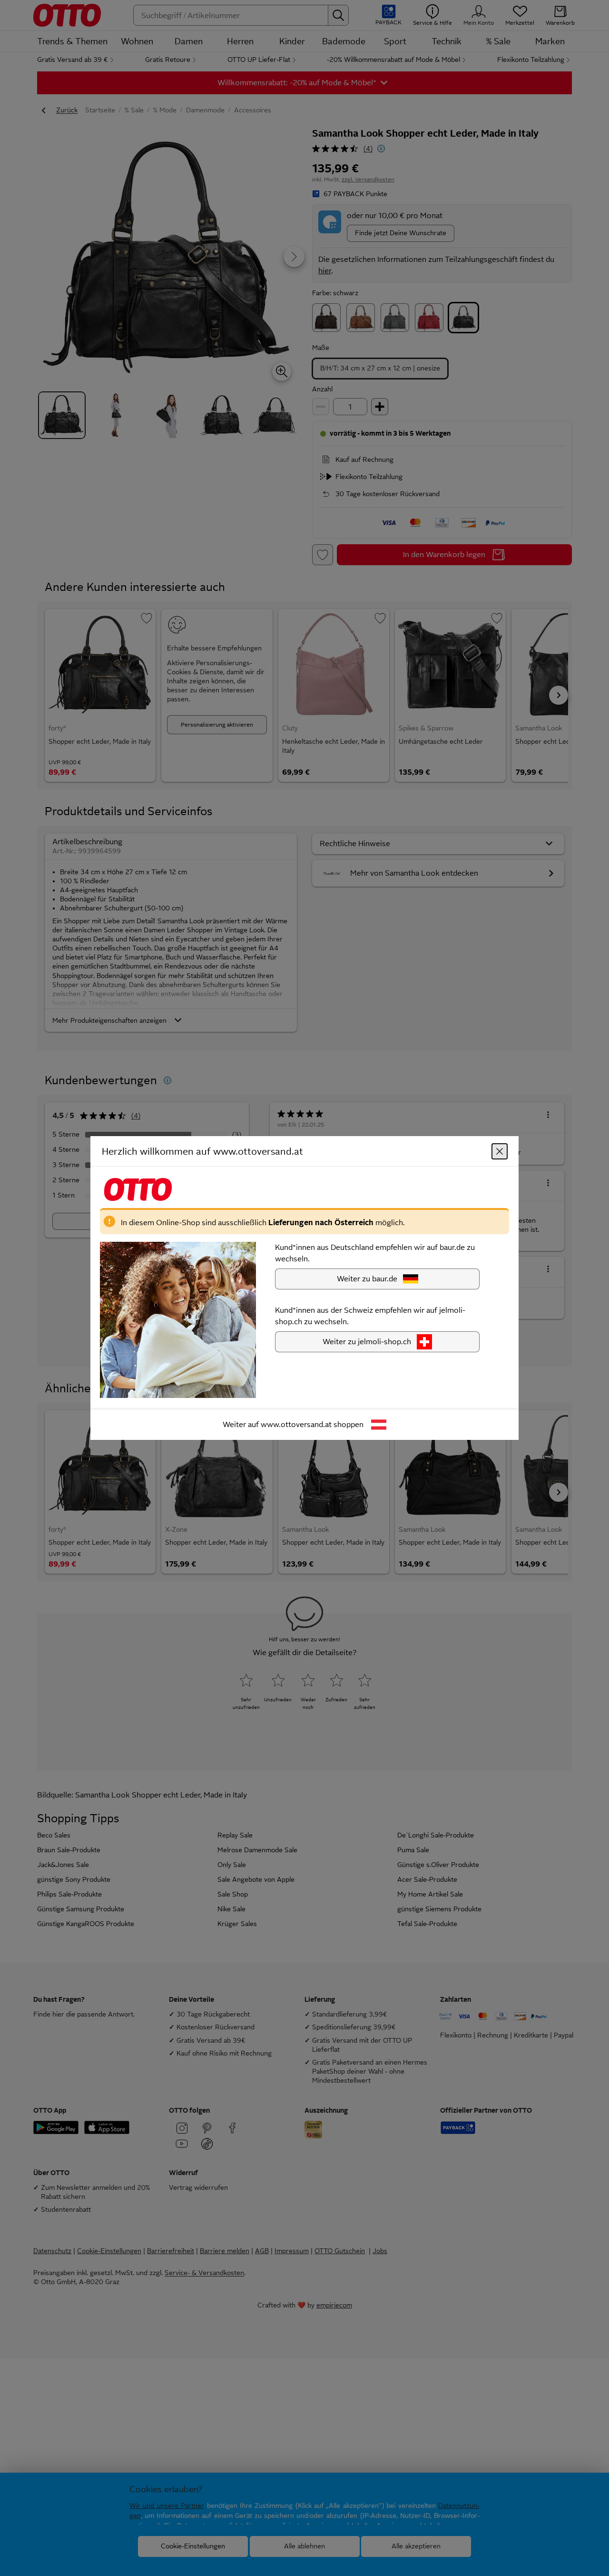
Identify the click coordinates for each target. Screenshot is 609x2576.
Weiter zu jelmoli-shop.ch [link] (367, 1342)
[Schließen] (500, 1151)
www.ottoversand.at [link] (296, 1424)
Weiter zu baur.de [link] (367, 1279)
